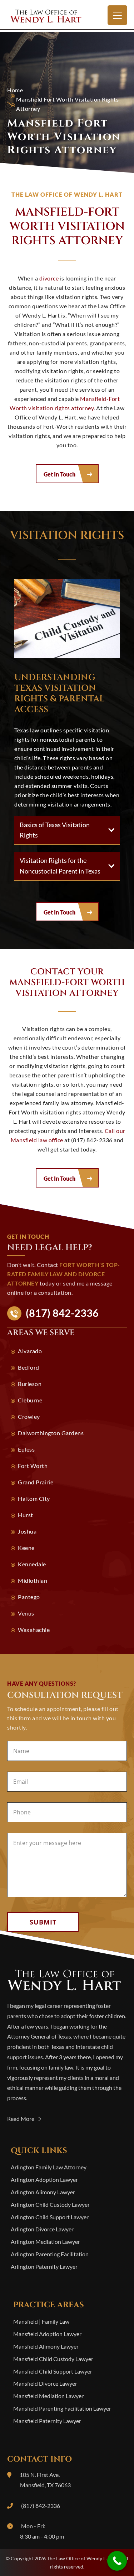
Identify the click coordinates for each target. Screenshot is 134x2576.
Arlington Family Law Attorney (49, 2167)
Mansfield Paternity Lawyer (47, 2421)
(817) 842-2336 (62, 1313)
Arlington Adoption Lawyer (44, 2180)
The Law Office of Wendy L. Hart (67, 16)
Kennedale (32, 1564)
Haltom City (34, 1498)
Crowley (29, 1416)
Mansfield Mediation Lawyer (48, 2396)
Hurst (26, 1515)
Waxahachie (34, 1630)
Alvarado (30, 1351)
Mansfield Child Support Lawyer (53, 2371)
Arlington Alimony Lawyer (43, 2192)
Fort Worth (33, 1466)
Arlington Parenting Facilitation (50, 2254)
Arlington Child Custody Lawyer (50, 2204)
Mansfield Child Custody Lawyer (53, 2359)
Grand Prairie (36, 1482)
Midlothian (33, 1580)
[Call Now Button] (117, 2561)
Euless (26, 1449)
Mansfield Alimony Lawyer (46, 2346)
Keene (26, 1548)
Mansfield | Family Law (41, 2321)
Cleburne (30, 1400)
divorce (49, 278)
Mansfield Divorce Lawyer (45, 2383)
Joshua (27, 1531)
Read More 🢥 (24, 2119)
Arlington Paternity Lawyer (44, 2266)
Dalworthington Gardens (51, 1433)
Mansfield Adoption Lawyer (47, 2334)
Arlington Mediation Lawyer (45, 2242)
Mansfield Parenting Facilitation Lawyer (62, 2408)
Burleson (30, 1384)
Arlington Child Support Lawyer (50, 2217)
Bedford (29, 1367)
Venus (26, 1613)
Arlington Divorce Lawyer (42, 2229)
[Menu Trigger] (117, 15)
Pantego (29, 1597)
